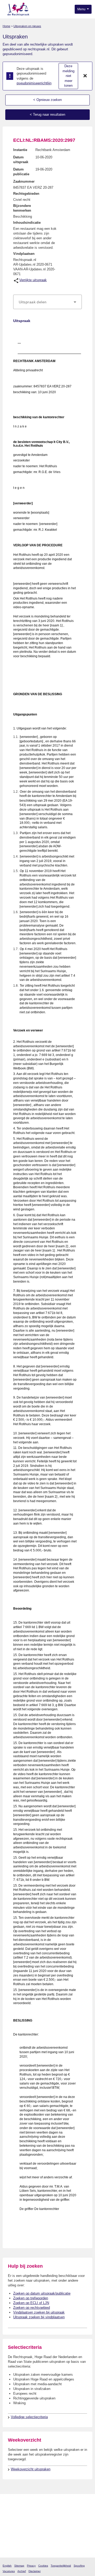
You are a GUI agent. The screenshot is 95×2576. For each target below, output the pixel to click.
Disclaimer (35, 2571)
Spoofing (79, 2566)
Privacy (31, 2566)
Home (6, 26)
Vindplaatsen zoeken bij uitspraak (39, 2312)
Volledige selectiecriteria (29, 2417)
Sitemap (19, 2566)
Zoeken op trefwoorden (31, 2298)
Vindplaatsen (24, 254)
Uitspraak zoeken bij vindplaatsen (39, 2317)
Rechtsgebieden (26, 194)
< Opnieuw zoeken (47, 100)
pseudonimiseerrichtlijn (34, 83)
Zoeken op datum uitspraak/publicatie (42, 2293)
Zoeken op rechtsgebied (32, 2308)
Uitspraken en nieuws (27, 26)
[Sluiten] (85, 76)
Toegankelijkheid (61, 2566)
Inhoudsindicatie (27, 223)
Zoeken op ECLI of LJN (31, 2303)
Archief (22, 2571)
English (7, 2566)
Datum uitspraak (21, 160)
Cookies (43, 2566)
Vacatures (9, 2571)
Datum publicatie (21, 172)
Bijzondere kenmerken (22, 208)
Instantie (20, 150)
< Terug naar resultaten (47, 115)
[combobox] (47, 302)
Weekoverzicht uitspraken (31, 2469)
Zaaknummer (24, 181)
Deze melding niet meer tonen (68, 76)
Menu (82, 9)
